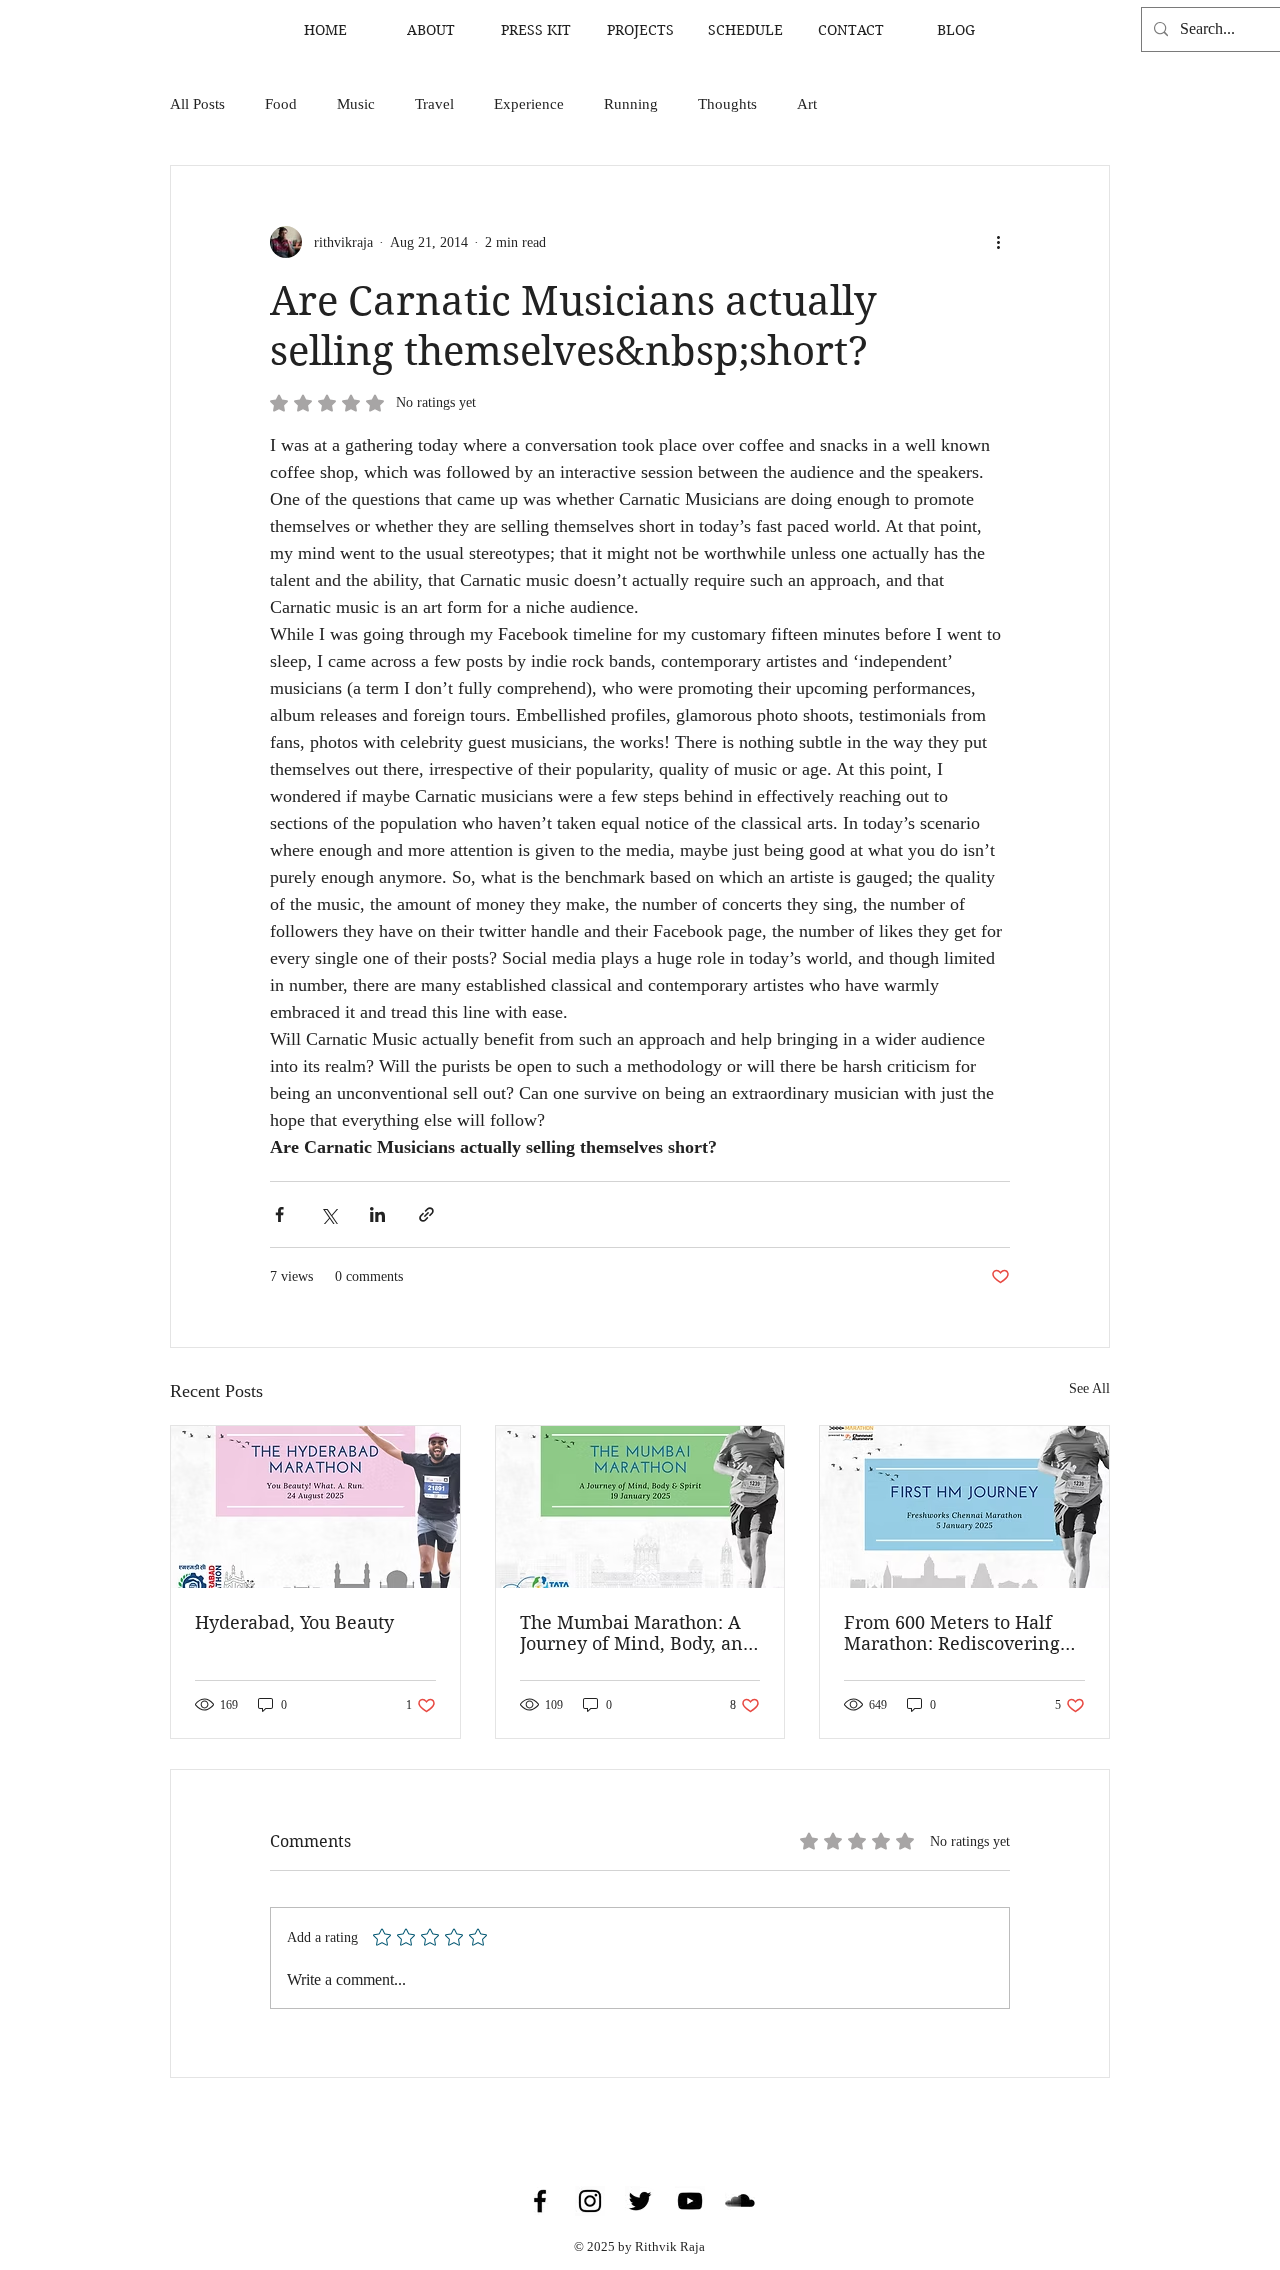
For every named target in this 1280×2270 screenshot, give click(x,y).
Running (631, 104)
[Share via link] (426, 1214)
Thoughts (727, 104)
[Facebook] (540, 2201)
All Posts (197, 104)
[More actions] (998, 242)
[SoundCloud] (740, 2201)
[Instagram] (590, 2201)
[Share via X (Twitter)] (328, 1214)
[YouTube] (690, 2201)
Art (807, 104)
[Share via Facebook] (279, 1214)
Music (356, 104)
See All (1089, 1388)
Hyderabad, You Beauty (294, 1622)
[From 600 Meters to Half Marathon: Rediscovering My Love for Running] (964, 1507)
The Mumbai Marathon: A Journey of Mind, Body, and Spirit (637, 1633)
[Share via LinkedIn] (377, 1214)
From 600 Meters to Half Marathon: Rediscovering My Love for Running (952, 1633)
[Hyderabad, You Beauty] (315, 1507)
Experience (529, 104)
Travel (434, 104)
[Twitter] (640, 2201)
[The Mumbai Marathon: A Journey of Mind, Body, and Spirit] (640, 1507)
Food (281, 104)
